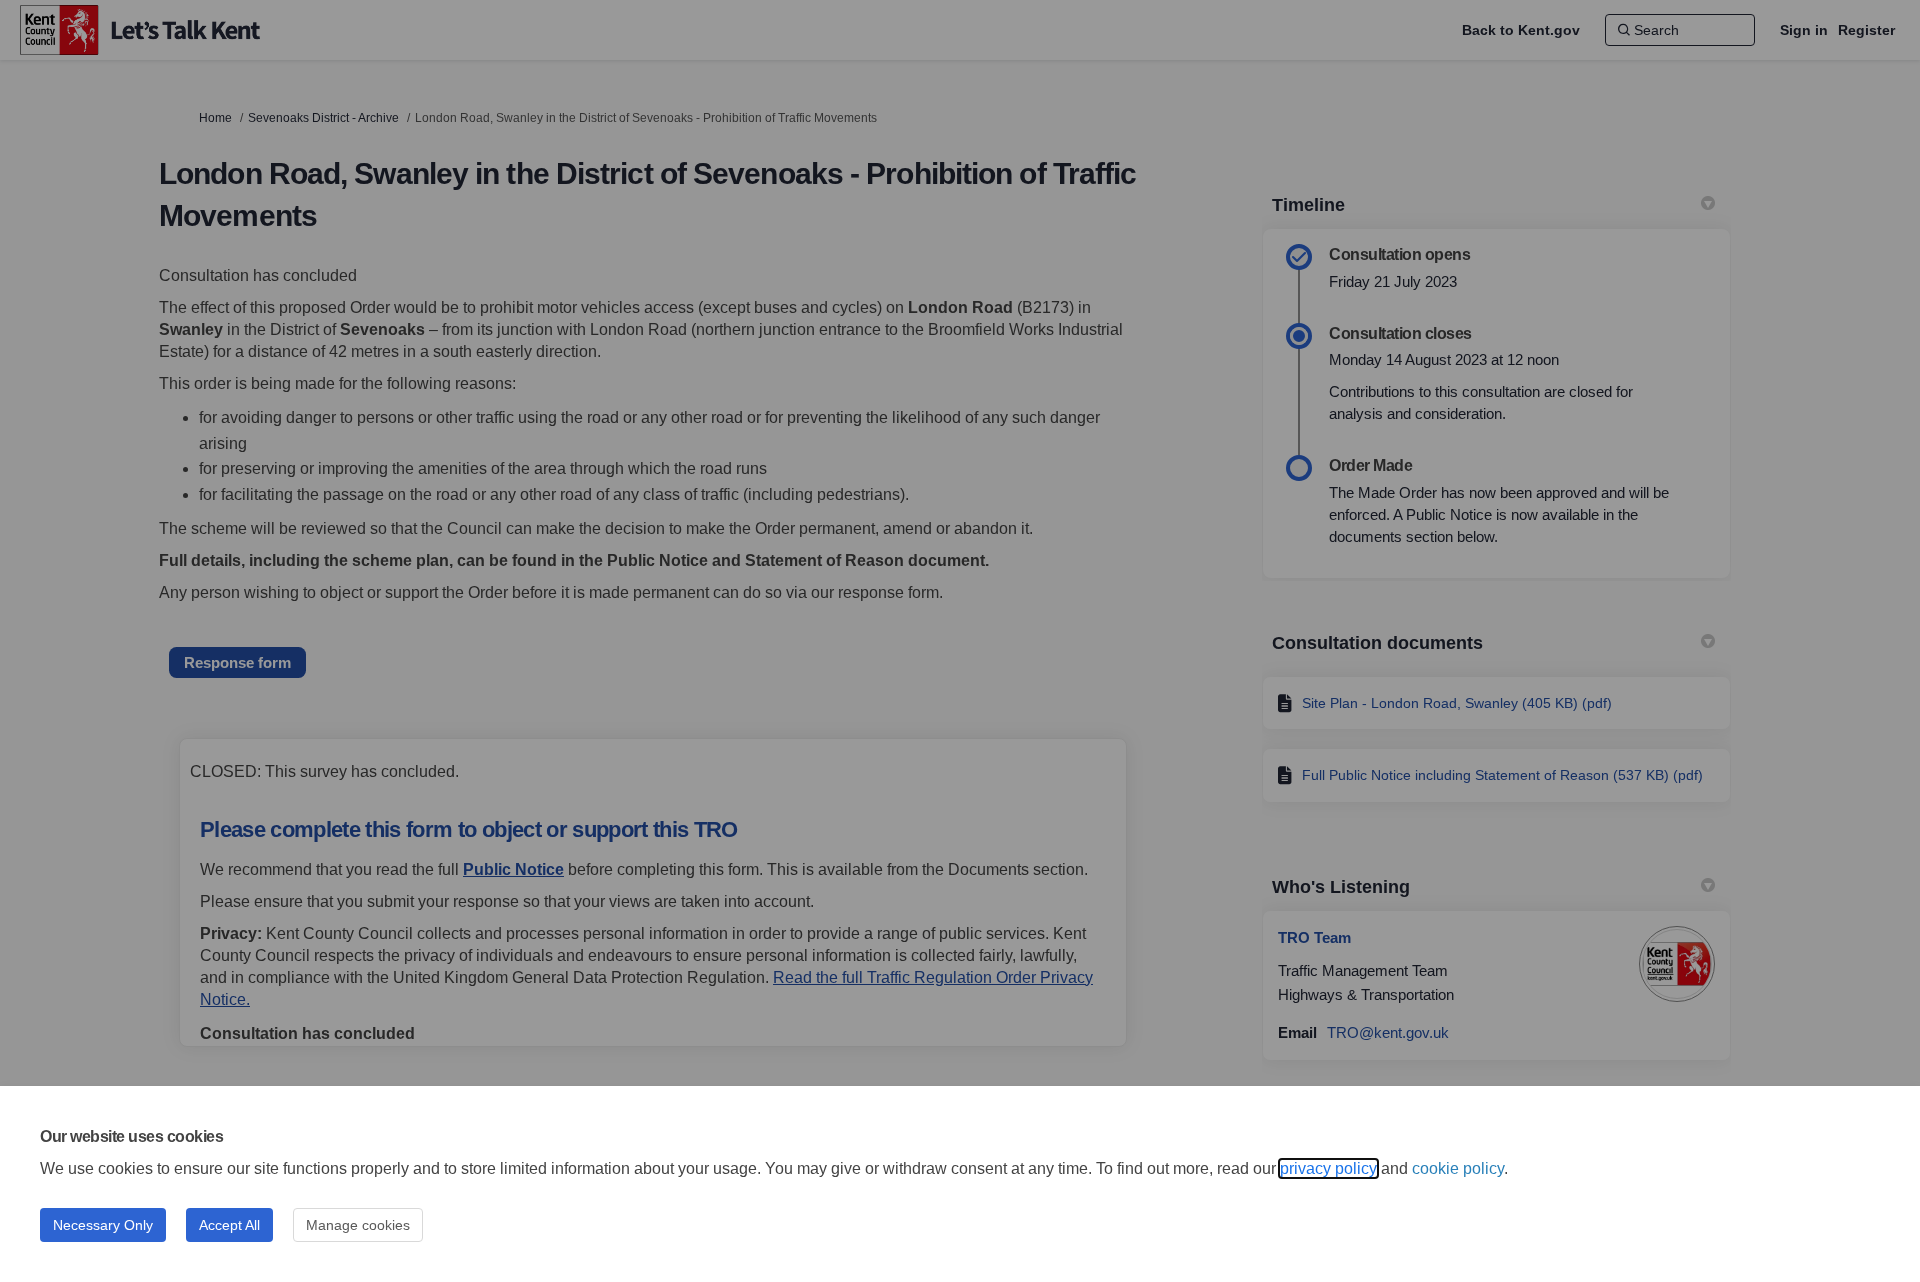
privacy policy (1328, 1168)
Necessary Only (103, 1225)
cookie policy (1458, 1168)
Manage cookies (358, 1225)
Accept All (229, 1225)
